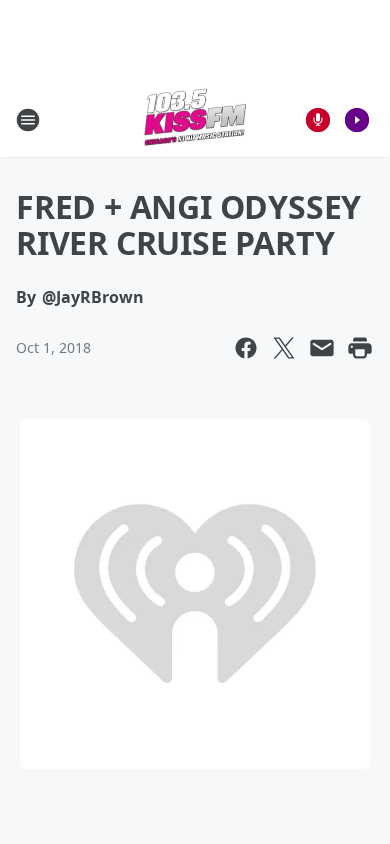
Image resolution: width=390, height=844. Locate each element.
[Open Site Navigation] (28, 120)
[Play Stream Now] (357, 120)
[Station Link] (195, 119)
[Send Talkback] (318, 120)
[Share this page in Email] (322, 348)
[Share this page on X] (284, 348)
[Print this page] (360, 348)
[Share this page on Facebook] (246, 348)
